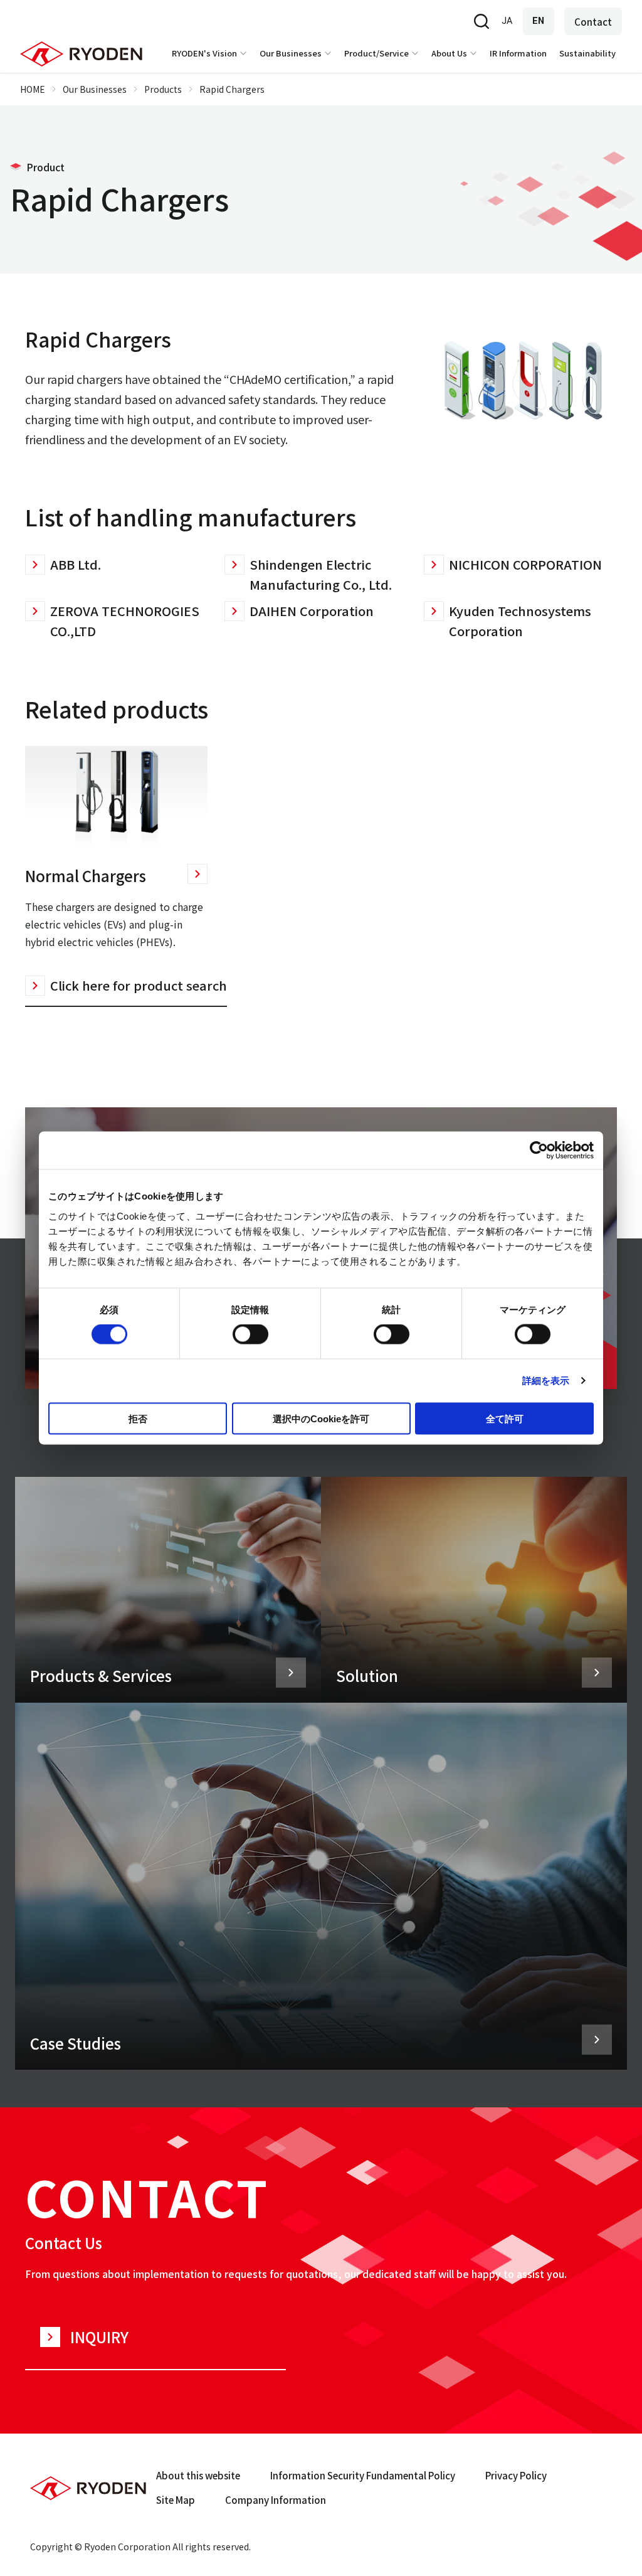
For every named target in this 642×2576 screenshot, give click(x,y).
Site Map (176, 2500)
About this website (198, 2475)
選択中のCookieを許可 (321, 1418)
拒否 (138, 1418)
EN (539, 21)
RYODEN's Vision (204, 53)
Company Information (276, 2500)
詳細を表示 (546, 1381)
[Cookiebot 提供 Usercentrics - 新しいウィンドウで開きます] (539, 1151)
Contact (593, 22)
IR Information (518, 53)
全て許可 (505, 1418)
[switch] (250, 1334)
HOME (33, 89)
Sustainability (587, 53)
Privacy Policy (516, 2475)
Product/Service (376, 53)
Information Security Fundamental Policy (363, 2475)
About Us (449, 53)
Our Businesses (291, 53)
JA (507, 21)
